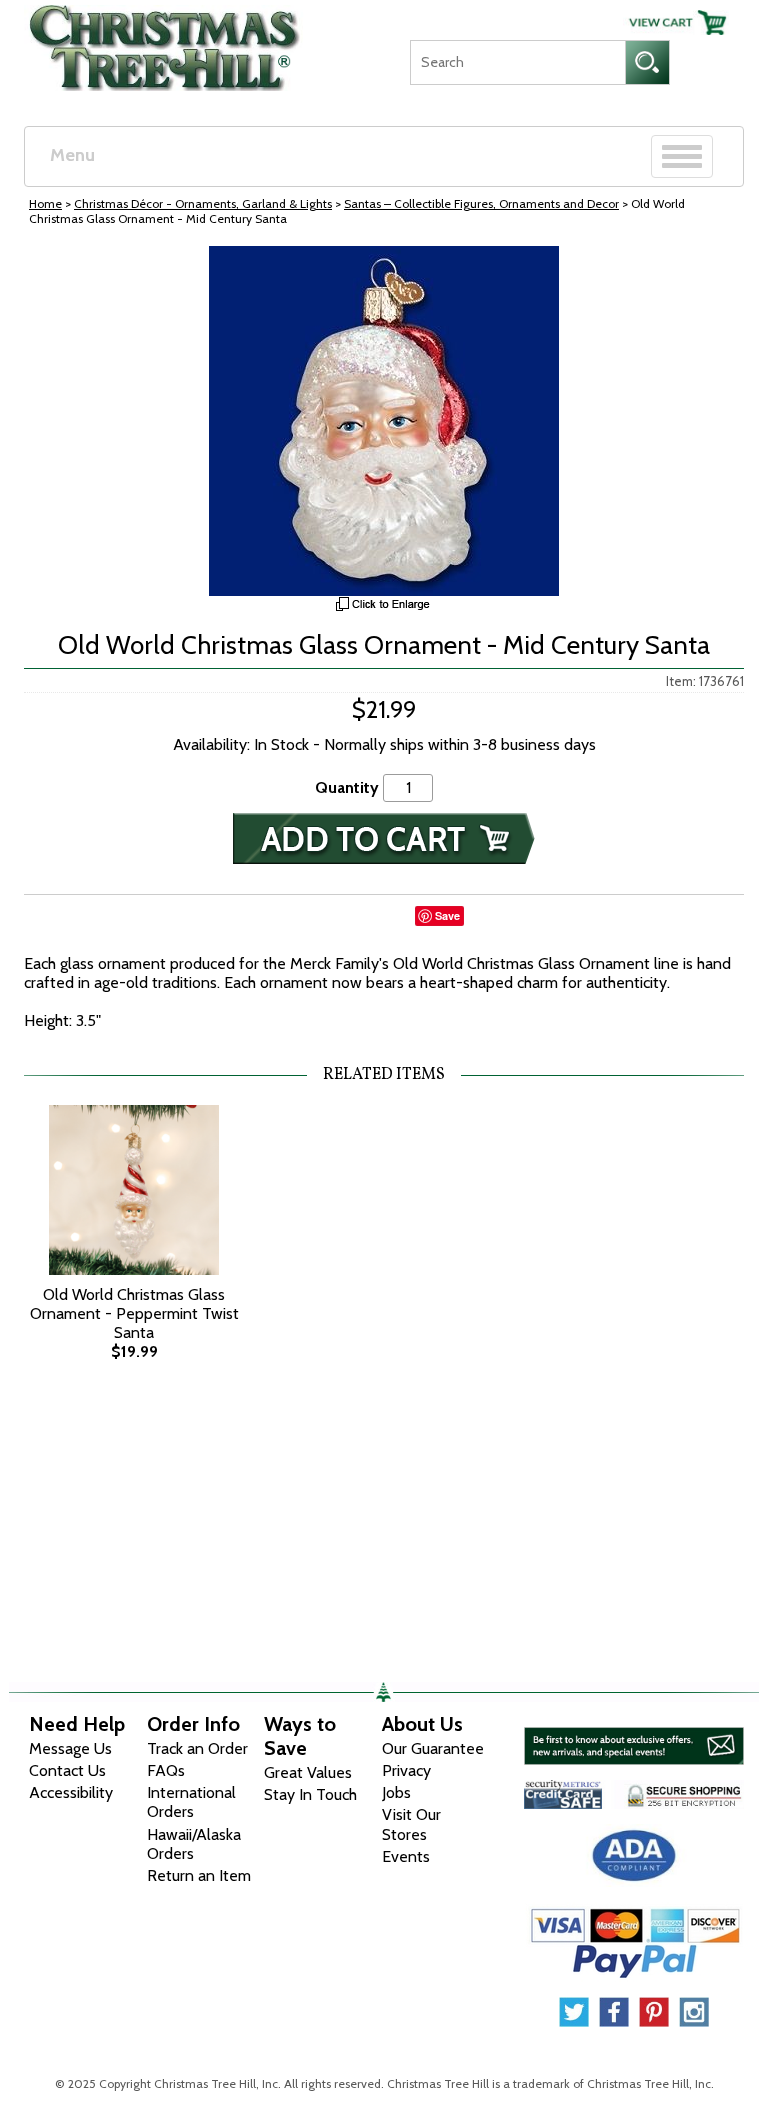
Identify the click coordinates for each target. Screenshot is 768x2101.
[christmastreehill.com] (165, 43)
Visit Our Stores (411, 1824)
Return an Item (199, 1875)
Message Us (70, 1748)
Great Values (308, 1772)
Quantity (347, 787)
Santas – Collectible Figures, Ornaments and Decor (481, 203)
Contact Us (67, 1770)
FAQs (166, 1770)
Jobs (396, 1792)
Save (447, 915)
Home (45, 203)
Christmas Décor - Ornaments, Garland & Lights (203, 203)
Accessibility (71, 1792)
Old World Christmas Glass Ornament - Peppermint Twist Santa (134, 1313)
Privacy (406, 1770)
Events (406, 1856)
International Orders (191, 1802)
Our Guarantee (433, 1748)
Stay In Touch (310, 1794)
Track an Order (197, 1748)
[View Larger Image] (384, 421)
